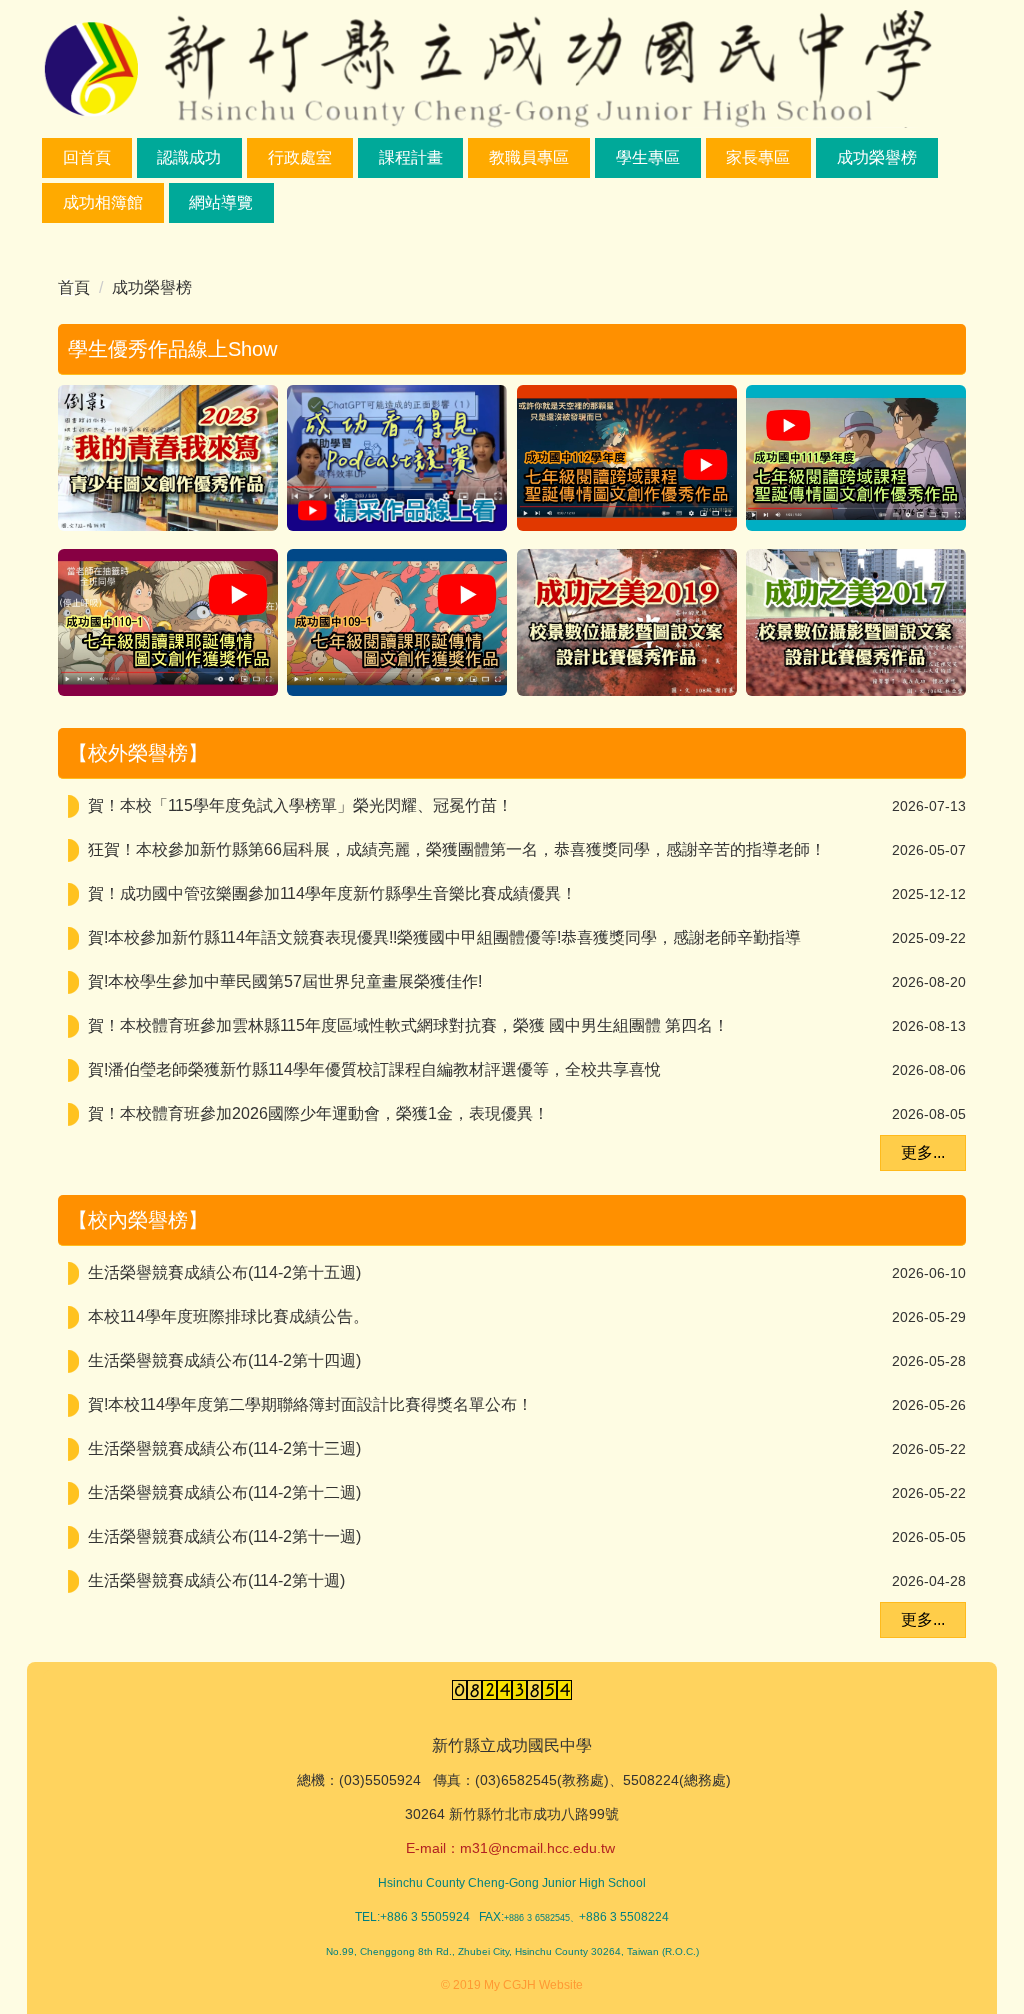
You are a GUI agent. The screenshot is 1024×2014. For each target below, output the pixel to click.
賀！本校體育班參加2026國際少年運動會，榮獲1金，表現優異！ (318, 1113)
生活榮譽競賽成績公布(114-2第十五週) (224, 1272)
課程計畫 (411, 157)
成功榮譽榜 (877, 157)
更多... (923, 1152)
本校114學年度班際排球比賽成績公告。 (228, 1316)
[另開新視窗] (168, 458)
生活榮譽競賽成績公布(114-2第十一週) (224, 1536)
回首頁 (87, 157)
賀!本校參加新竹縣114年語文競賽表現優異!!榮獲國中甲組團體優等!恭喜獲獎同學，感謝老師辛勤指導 (444, 937)
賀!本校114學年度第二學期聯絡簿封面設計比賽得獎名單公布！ (310, 1404)
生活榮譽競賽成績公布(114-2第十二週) (224, 1492)
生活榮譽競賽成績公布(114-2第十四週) (224, 1360)
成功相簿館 (103, 202)
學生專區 (648, 157)
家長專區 (758, 157)
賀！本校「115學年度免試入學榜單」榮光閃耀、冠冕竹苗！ (300, 805)
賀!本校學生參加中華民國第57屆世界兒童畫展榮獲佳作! (285, 981)
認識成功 (189, 157)
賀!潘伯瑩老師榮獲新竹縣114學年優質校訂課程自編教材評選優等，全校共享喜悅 (374, 1069)
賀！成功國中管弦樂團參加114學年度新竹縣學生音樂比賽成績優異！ (332, 893)
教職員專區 (529, 157)
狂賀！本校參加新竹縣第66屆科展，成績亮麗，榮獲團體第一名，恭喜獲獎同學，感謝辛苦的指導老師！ (457, 849)
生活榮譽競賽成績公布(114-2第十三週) (224, 1448)
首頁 (74, 287)
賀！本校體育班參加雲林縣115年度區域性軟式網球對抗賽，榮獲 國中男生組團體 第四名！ (408, 1025)
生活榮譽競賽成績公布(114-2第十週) (216, 1580)
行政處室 (300, 157)
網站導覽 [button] (221, 202)
